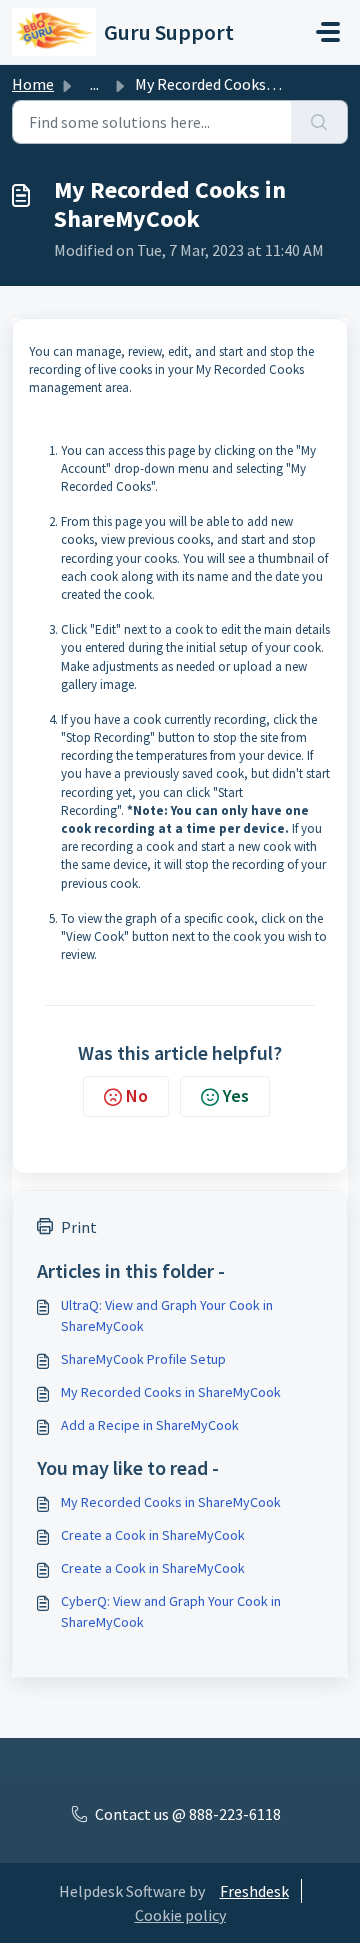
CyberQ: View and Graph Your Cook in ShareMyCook (171, 1611)
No (137, 1095)
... (94, 84)
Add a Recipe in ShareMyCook (150, 1425)
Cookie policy (180, 1915)
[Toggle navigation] (328, 32)
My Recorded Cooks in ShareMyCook (171, 1392)
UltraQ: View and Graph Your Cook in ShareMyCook (167, 1315)
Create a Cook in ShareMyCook (153, 1535)
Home (33, 84)
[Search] (319, 122)
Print (79, 1227)
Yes (236, 1095)
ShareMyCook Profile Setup (143, 1359)
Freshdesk (254, 1891)
